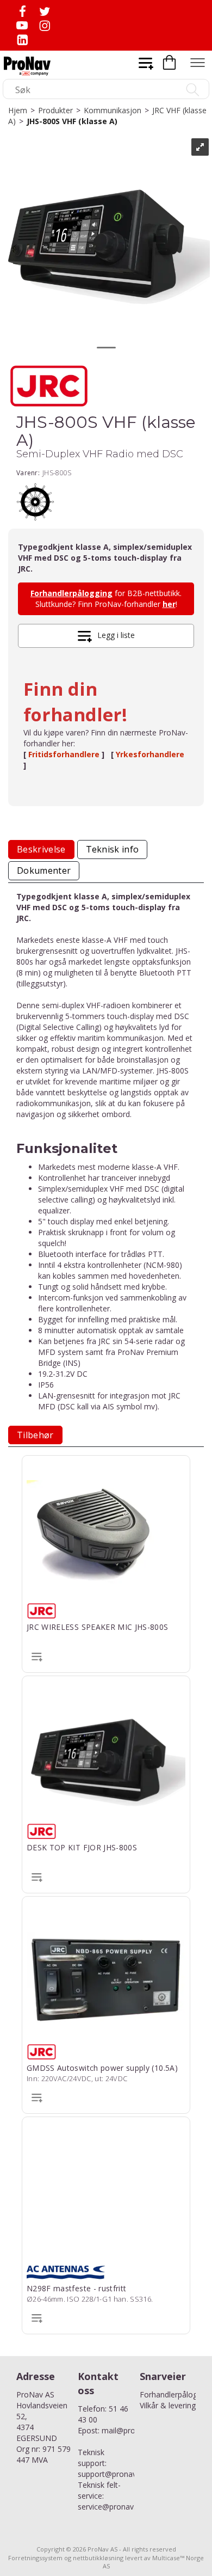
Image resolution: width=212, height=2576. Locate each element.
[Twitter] (44, 11)
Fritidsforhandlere (65, 754)
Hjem (18, 110)
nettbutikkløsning (98, 2558)
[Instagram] (44, 25)
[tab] (41, 850)
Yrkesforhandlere (150, 754)
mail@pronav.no (130, 2430)
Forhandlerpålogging (71, 593)
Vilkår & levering (168, 2405)
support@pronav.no (113, 2474)
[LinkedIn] (22, 39)
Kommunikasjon (113, 110)
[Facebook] (22, 11)
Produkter (55, 110)
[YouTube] (22, 25)
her (169, 604)
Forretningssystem (35, 2558)
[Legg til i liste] (37, 1656)
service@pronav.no (111, 2507)
